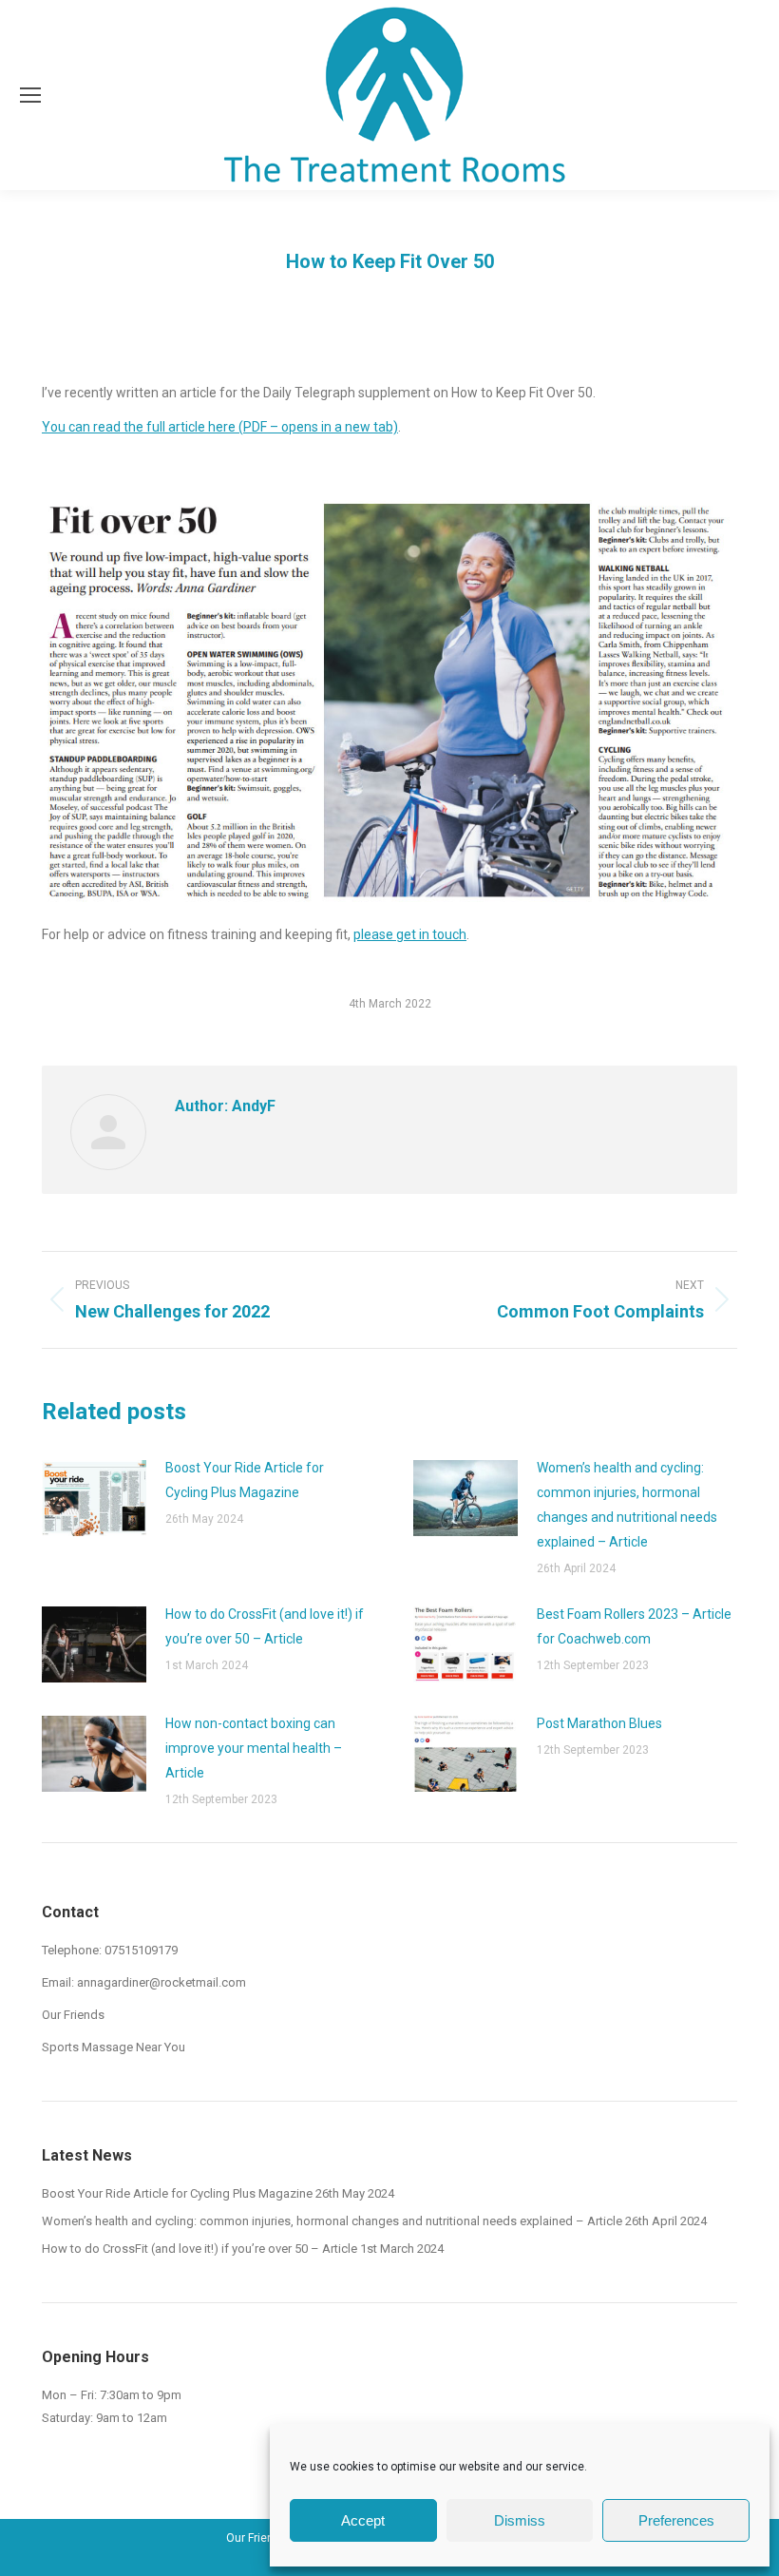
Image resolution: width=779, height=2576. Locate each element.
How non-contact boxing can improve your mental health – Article (254, 1748)
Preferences (676, 2520)
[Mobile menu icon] (30, 95)
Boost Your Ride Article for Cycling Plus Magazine (245, 1480)
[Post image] (94, 1498)
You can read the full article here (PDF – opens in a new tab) (220, 427)
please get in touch (410, 934)
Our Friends (73, 2015)
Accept (363, 2520)
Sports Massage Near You (114, 2047)
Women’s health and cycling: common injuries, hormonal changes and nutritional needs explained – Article (627, 1505)
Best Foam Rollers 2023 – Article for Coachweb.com (634, 1626)
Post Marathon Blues (599, 1723)
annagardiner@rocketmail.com (161, 1982)
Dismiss (520, 2520)
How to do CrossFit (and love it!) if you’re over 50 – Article (265, 1626)
